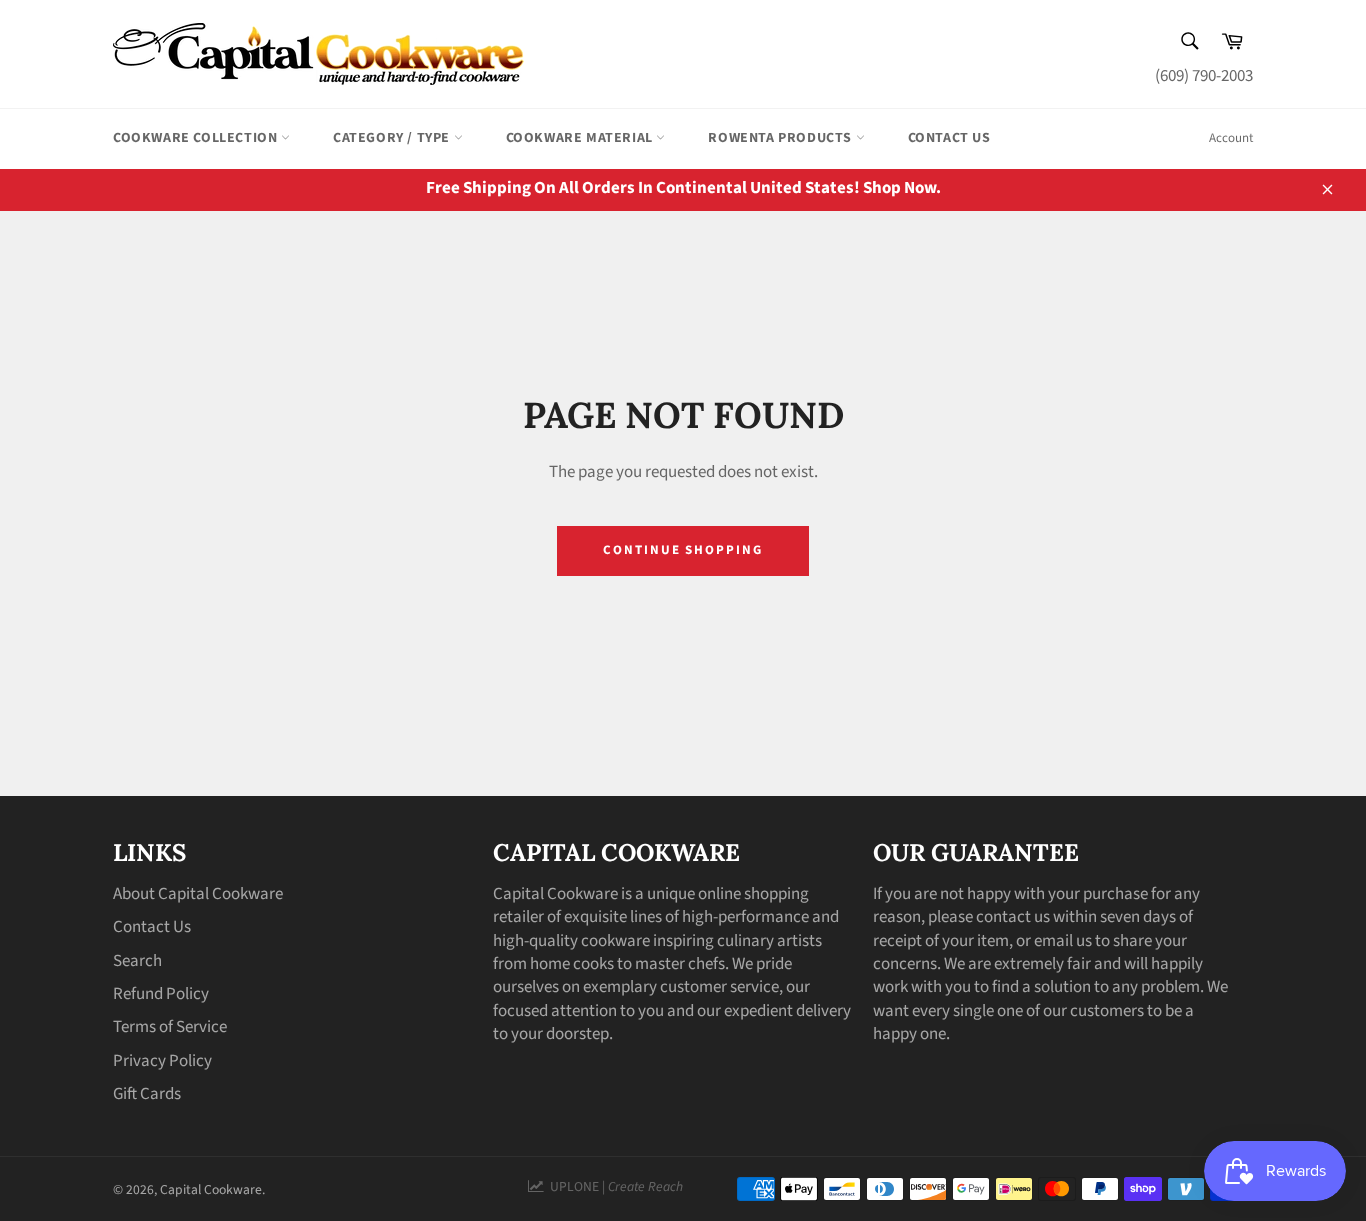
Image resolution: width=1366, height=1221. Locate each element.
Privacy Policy (162, 1061)
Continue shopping (683, 550)
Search (137, 961)
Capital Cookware (211, 1189)
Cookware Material (581, 138)
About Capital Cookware (198, 894)
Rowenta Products (781, 138)
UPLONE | (613, 1186)
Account (1231, 138)
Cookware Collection (197, 138)
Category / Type (393, 138)
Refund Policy (161, 994)
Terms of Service (170, 1027)
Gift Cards (147, 1094)
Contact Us (949, 138)
